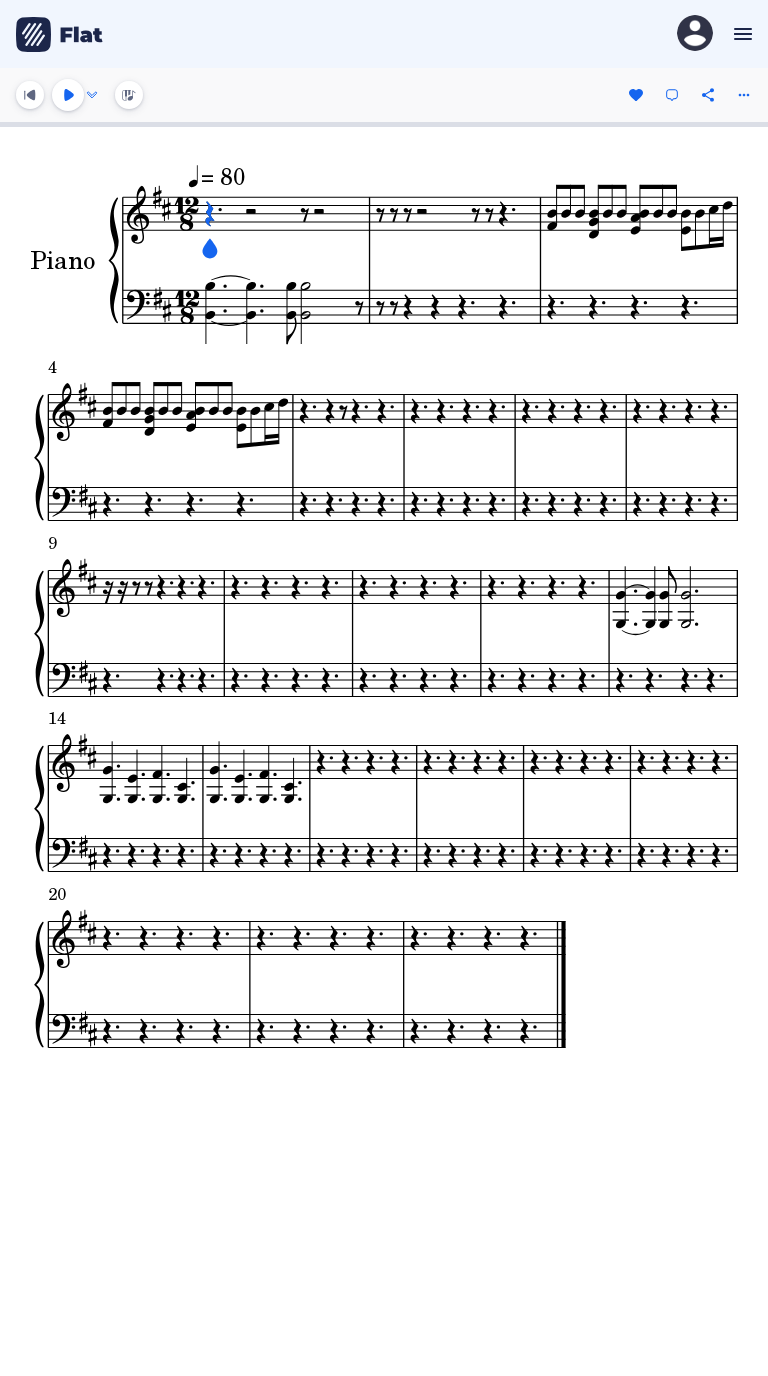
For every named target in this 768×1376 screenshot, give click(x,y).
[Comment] (672, 95)
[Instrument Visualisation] (129, 95)
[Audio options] (92, 95)
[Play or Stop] (68, 95)
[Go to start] (30, 95)
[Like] (636, 95)
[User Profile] (695, 34)
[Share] (708, 95)
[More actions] (744, 95)
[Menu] (740, 34)
